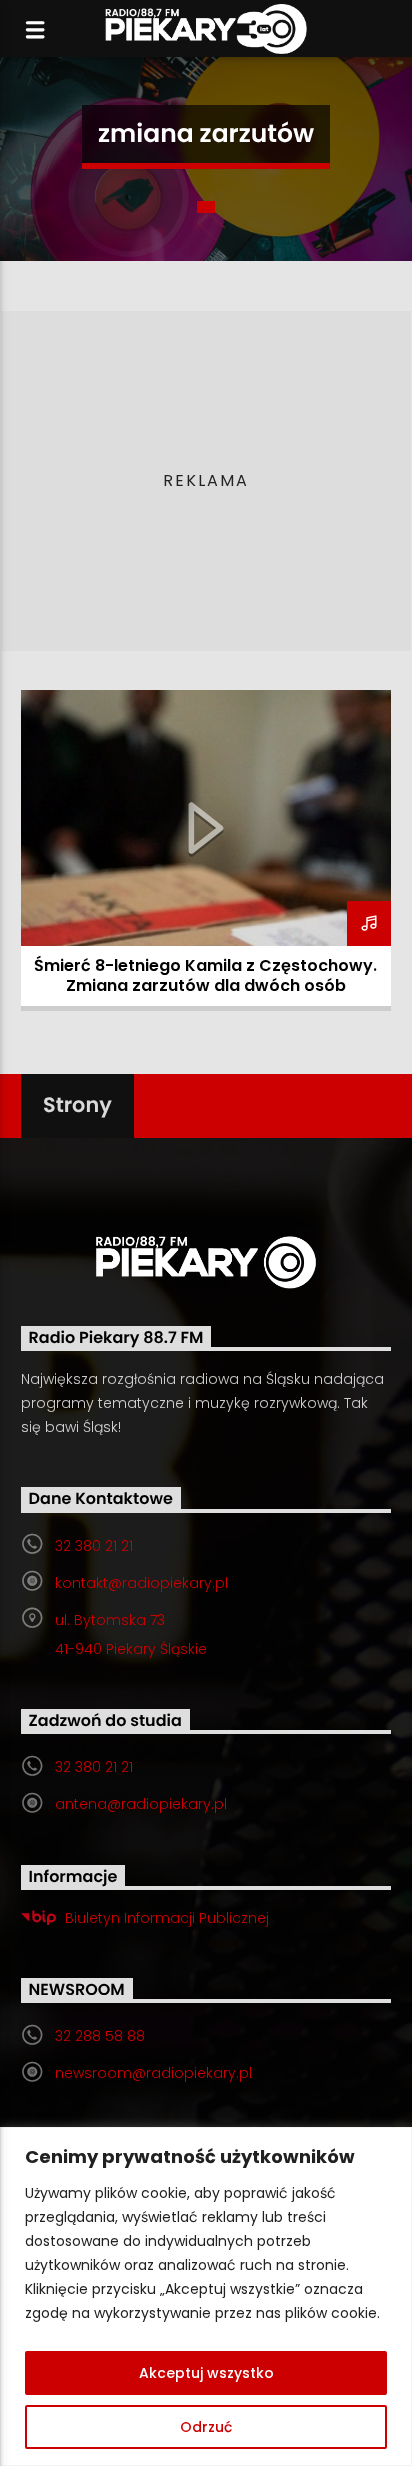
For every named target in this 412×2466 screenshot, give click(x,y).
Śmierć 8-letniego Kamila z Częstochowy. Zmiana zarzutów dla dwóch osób (205, 975)
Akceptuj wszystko (206, 2373)
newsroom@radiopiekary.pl (153, 2073)
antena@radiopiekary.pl (141, 1804)
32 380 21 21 (94, 1546)
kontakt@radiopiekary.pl (141, 1583)
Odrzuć (206, 2427)
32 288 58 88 (100, 2036)
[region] (206, 2296)
